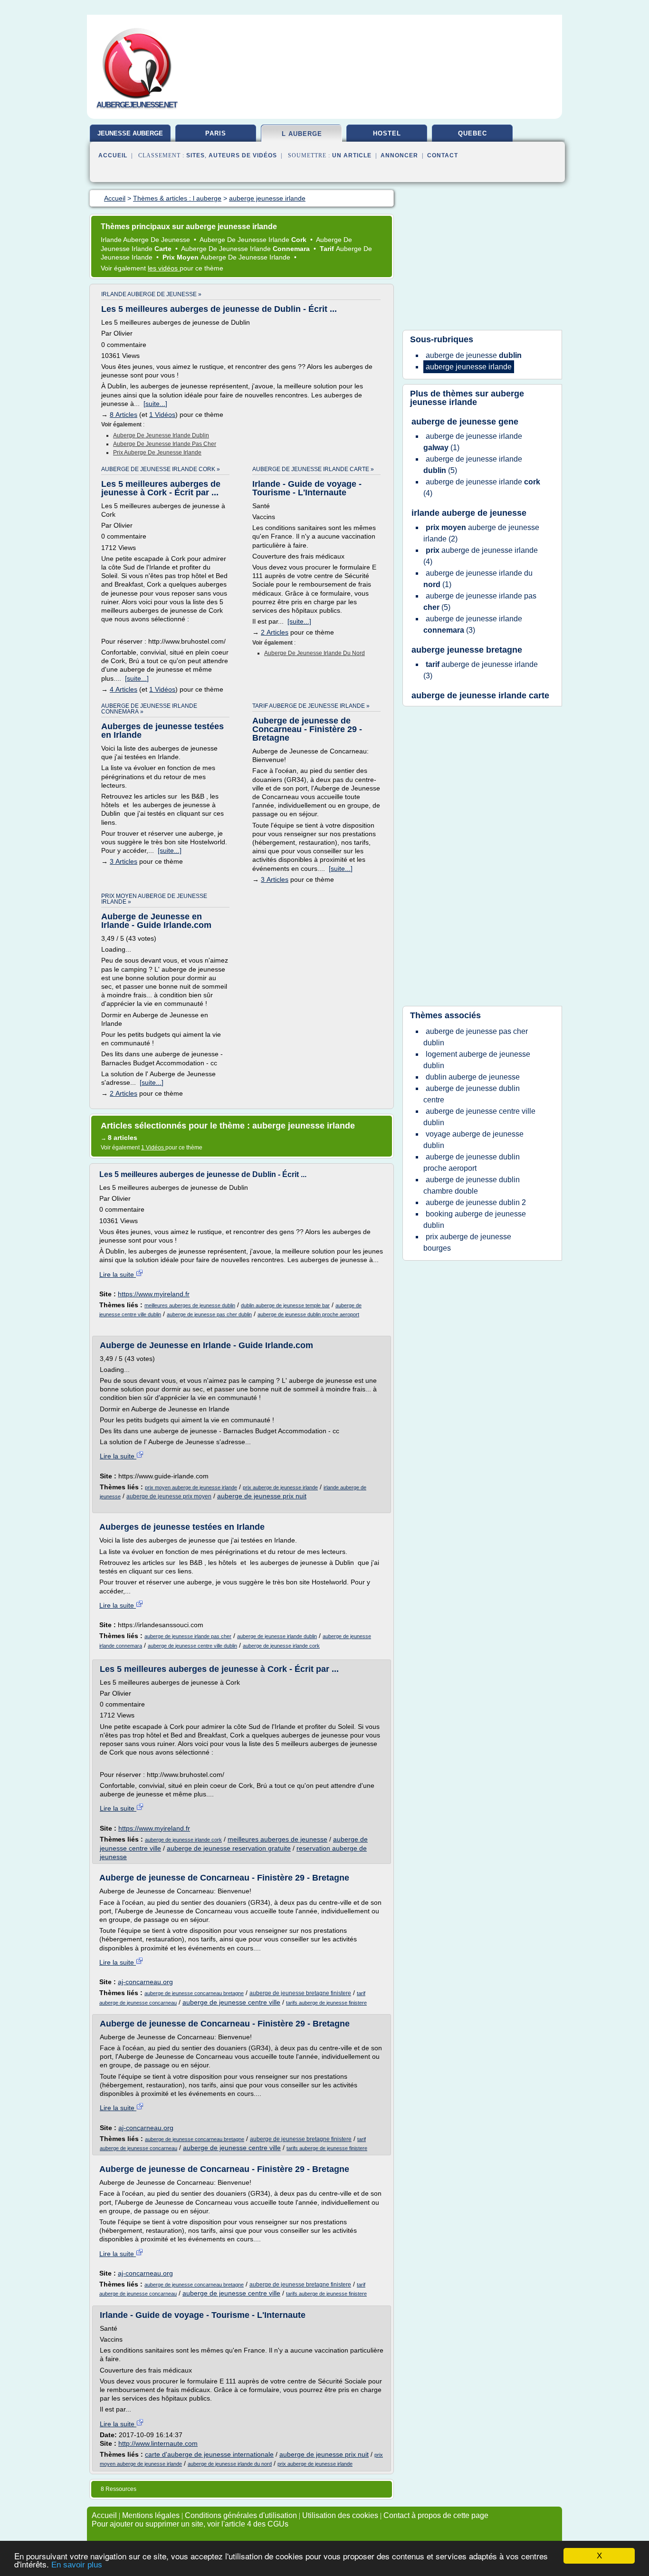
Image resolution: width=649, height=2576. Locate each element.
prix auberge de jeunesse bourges (467, 1242)
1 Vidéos (162, 415)
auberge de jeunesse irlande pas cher (165, 444)
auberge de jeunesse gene (465, 422)
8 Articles (124, 415)
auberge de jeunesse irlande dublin (161, 435)
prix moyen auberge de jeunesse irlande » (154, 899)
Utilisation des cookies (340, 2515)
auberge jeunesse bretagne (467, 650)
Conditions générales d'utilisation (241, 2515)
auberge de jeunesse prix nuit (262, 1496)
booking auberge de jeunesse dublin (475, 1220)
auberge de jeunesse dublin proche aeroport (308, 1314)
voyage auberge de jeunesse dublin (473, 1140)
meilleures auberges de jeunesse (277, 1839)
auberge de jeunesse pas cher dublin (209, 1314)
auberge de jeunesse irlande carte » (313, 469)
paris (216, 133)
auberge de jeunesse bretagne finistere (300, 1993)
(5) (473, 465)
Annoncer (399, 155)
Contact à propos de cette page (436, 2515)
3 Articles (124, 861)
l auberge (302, 134)
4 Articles (124, 689)
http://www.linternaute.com (158, 2443)
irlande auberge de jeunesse (469, 513)
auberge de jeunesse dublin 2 (476, 1202)
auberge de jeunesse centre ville (231, 2002)
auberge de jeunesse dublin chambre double (472, 1185)
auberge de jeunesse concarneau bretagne (194, 1993)
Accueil (113, 155)
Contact (443, 155)
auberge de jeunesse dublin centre (472, 1094)
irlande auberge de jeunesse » (151, 294)
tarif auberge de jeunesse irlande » (311, 706)
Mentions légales (151, 2515)
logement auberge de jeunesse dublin (477, 1060)
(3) (473, 624)
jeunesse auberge (130, 133)
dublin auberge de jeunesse (473, 1077)
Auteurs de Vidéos (243, 155)
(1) (473, 442)
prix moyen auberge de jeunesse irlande (191, 1487)
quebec (472, 133)
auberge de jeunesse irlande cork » (161, 469)
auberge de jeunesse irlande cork (281, 1646)
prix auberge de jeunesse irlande (157, 453)
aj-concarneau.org (145, 1982)
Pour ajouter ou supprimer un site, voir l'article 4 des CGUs (190, 2524)
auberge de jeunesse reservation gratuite (229, 1848)
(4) (482, 487)
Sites (196, 155)
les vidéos (164, 268)
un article (352, 155)
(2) (481, 533)
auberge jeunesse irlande (467, 398)
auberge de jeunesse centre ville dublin (192, 1646)
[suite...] (155, 404)
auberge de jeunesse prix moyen (169, 1496)
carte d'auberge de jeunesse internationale (209, 2454)
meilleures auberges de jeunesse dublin (190, 1305)
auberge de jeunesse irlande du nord (315, 653)
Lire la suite (118, 1274)
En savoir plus (77, 2565)
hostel (387, 133)
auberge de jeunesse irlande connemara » (149, 709)
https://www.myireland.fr (154, 1294)
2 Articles (275, 632)
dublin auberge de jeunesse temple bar (285, 1305)
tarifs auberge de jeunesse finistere (326, 2003)
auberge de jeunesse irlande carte (480, 695)
